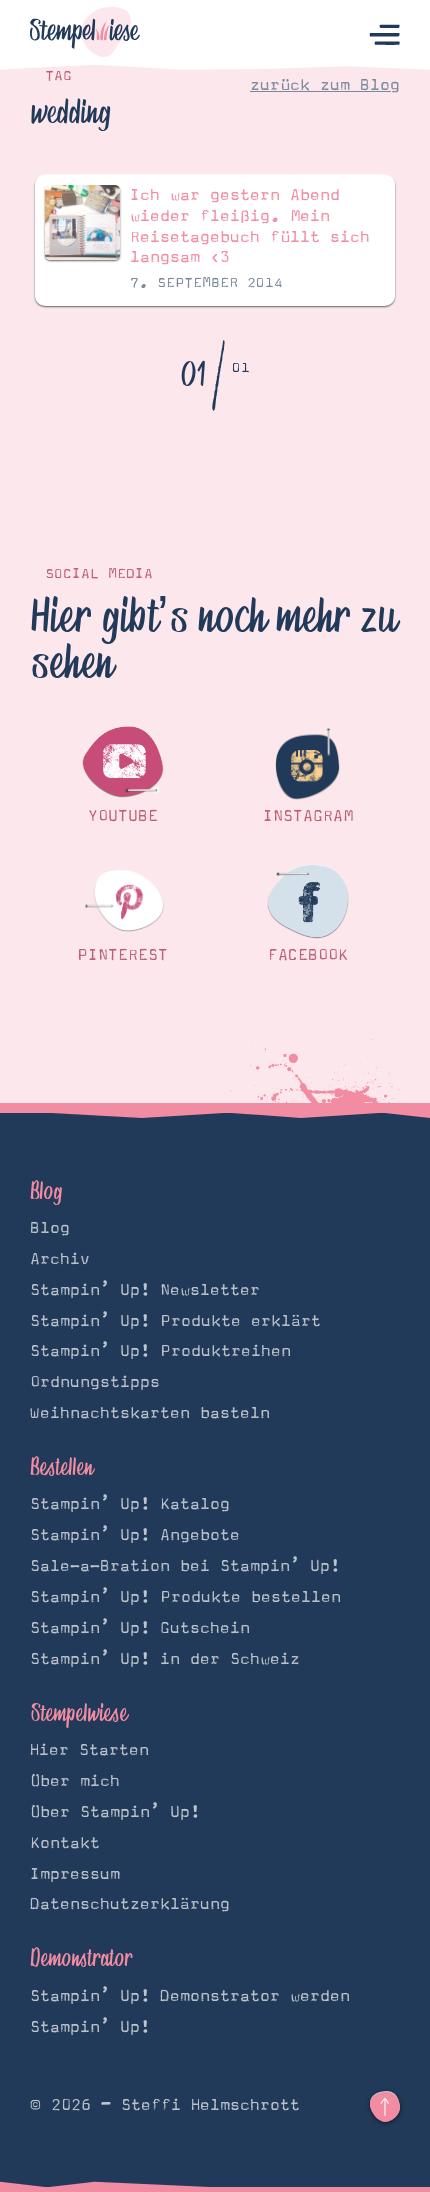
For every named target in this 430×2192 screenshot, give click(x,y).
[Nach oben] (385, 2107)
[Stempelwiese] (85, 35)
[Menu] (384, 35)
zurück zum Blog (325, 85)
